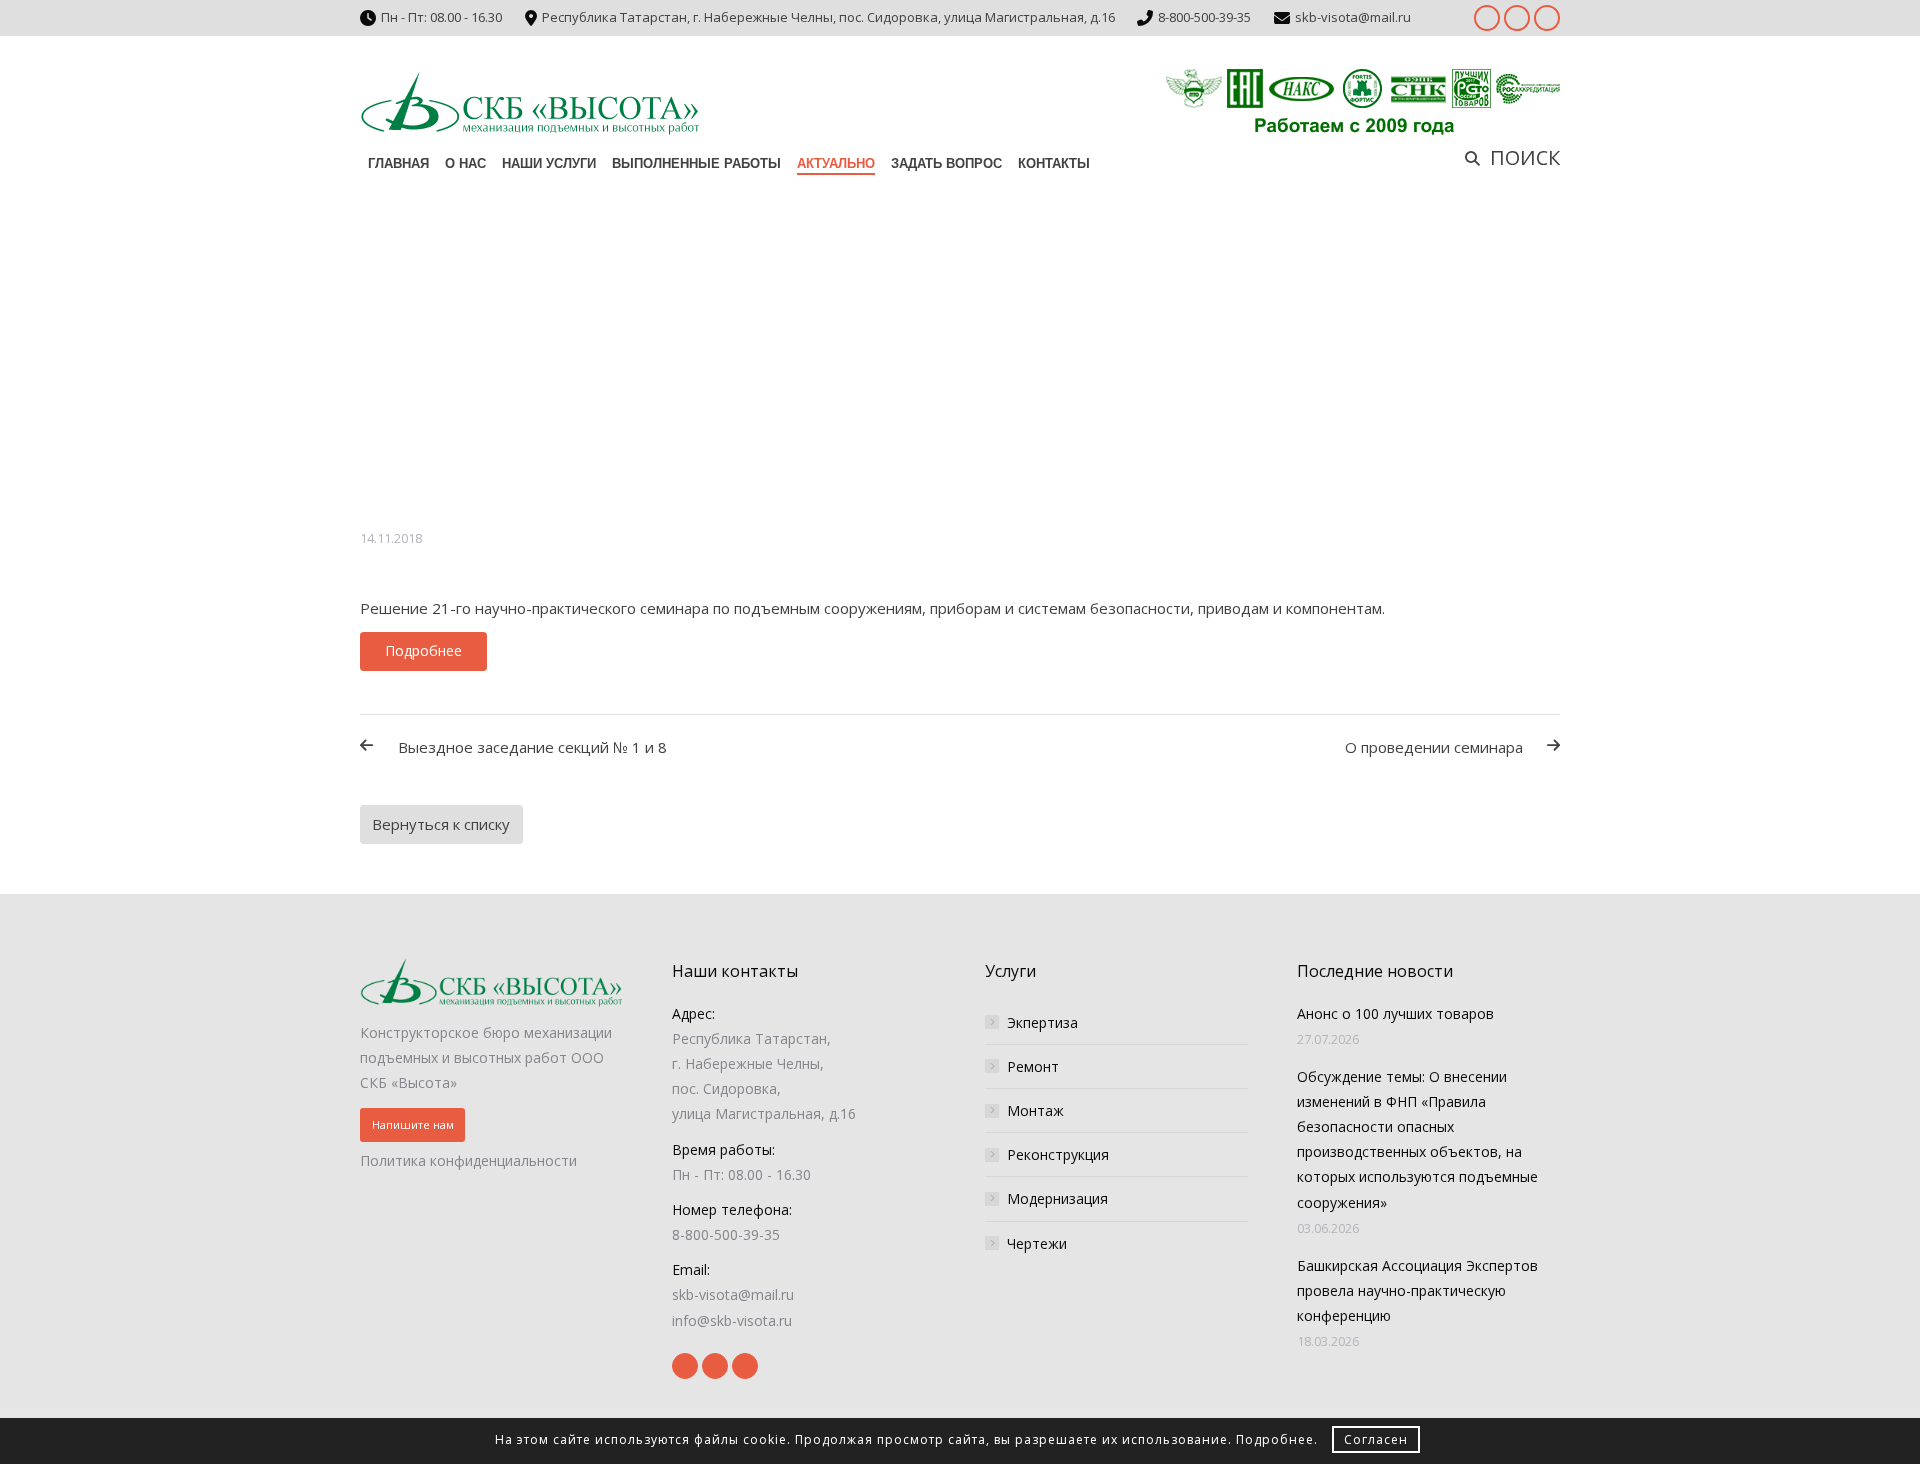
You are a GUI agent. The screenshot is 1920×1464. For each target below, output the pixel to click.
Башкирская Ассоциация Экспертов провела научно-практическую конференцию (1417, 1290)
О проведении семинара (1434, 747)
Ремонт (1033, 1066)
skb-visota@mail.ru (1353, 17)
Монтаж (1035, 1110)
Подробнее (1275, 1439)
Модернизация (1057, 1198)
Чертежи (1037, 1243)
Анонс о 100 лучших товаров (1395, 1013)
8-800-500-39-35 (1204, 17)
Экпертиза (1042, 1022)
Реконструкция (1058, 1154)
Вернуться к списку (441, 824)
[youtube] (1517, 18)
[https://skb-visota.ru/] (529, 102)
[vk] (1547, 18)
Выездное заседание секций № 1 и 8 (532, 747)
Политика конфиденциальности (468, 1160)
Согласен (1376, 1439)
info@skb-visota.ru (732, 1320)
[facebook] (1487, 18)
